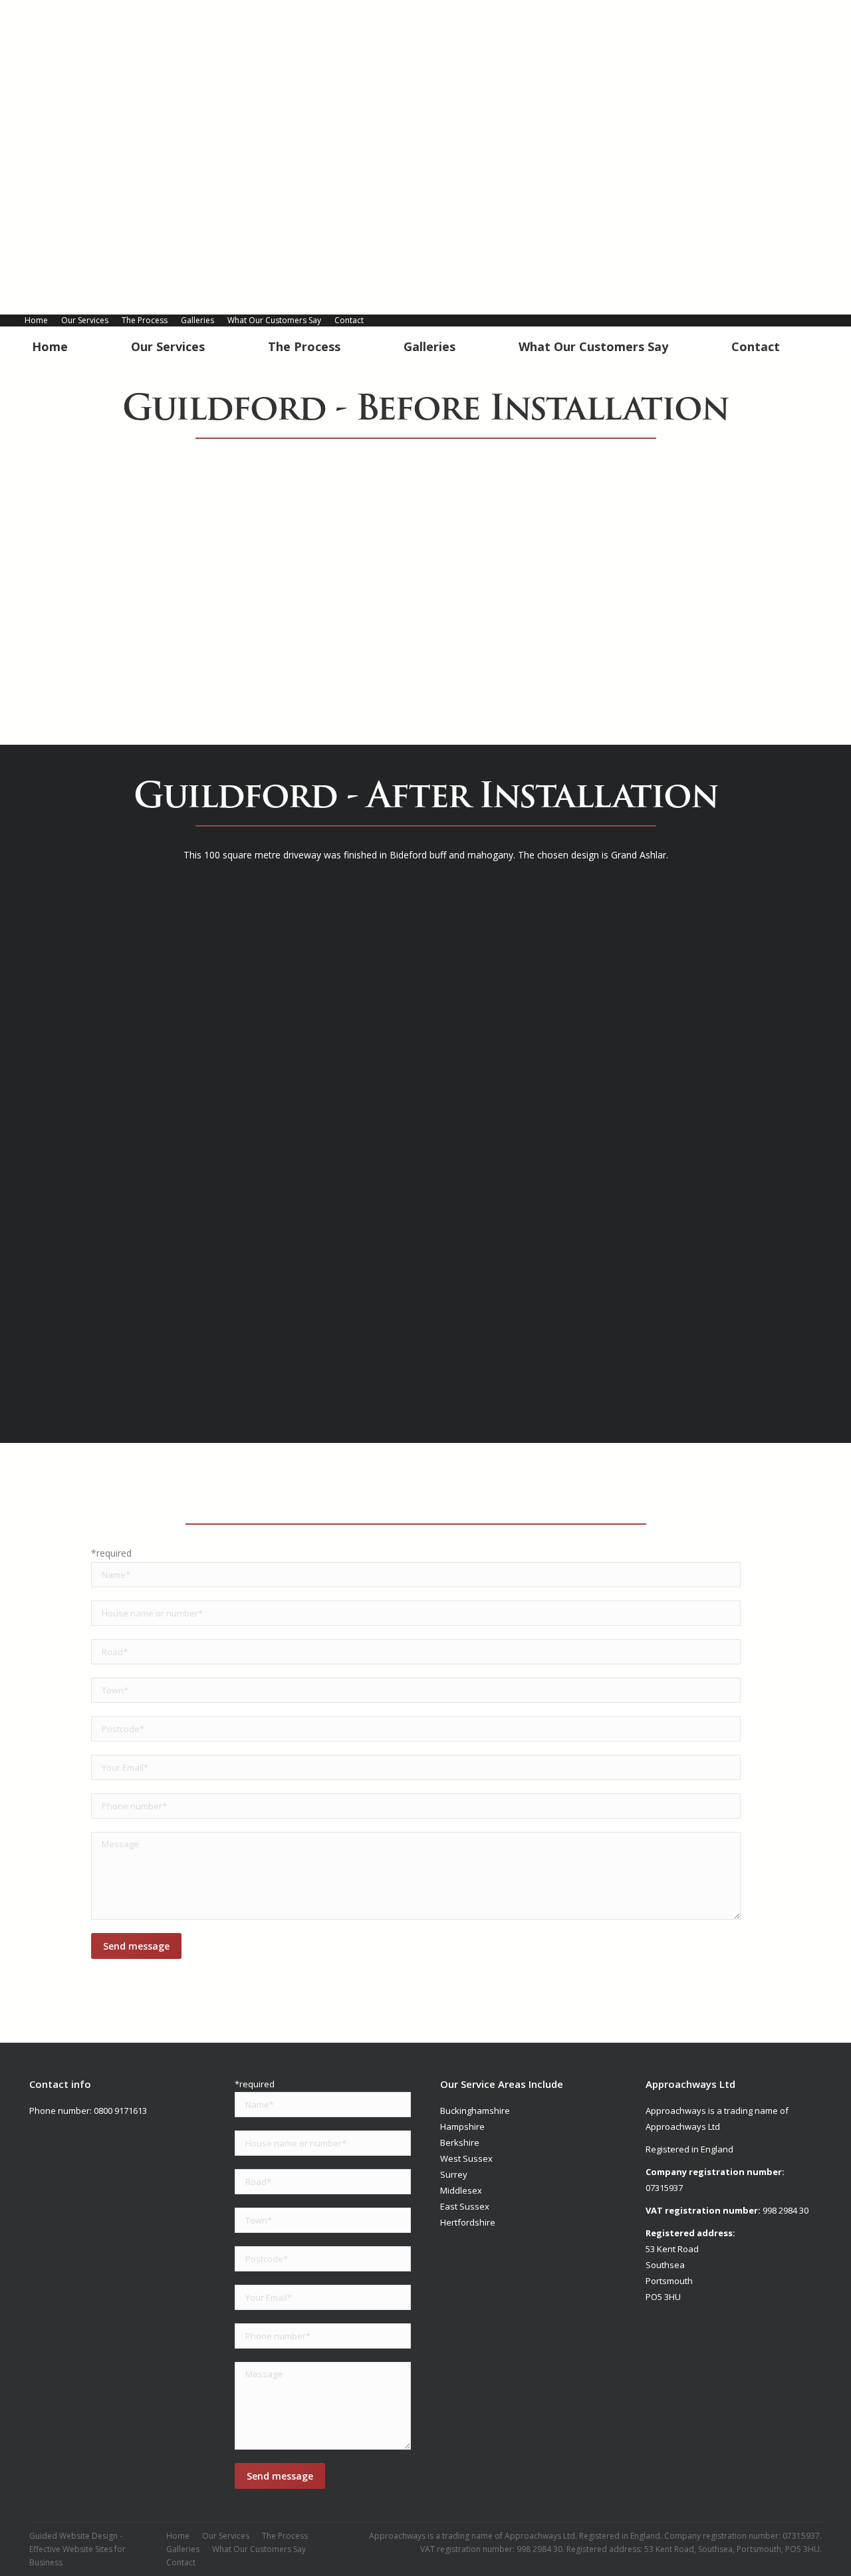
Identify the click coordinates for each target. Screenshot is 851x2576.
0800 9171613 (120, 2111)
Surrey (454, 2174)
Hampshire (462, 2126)
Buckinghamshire (475, 2111)
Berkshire (460, 2142)
